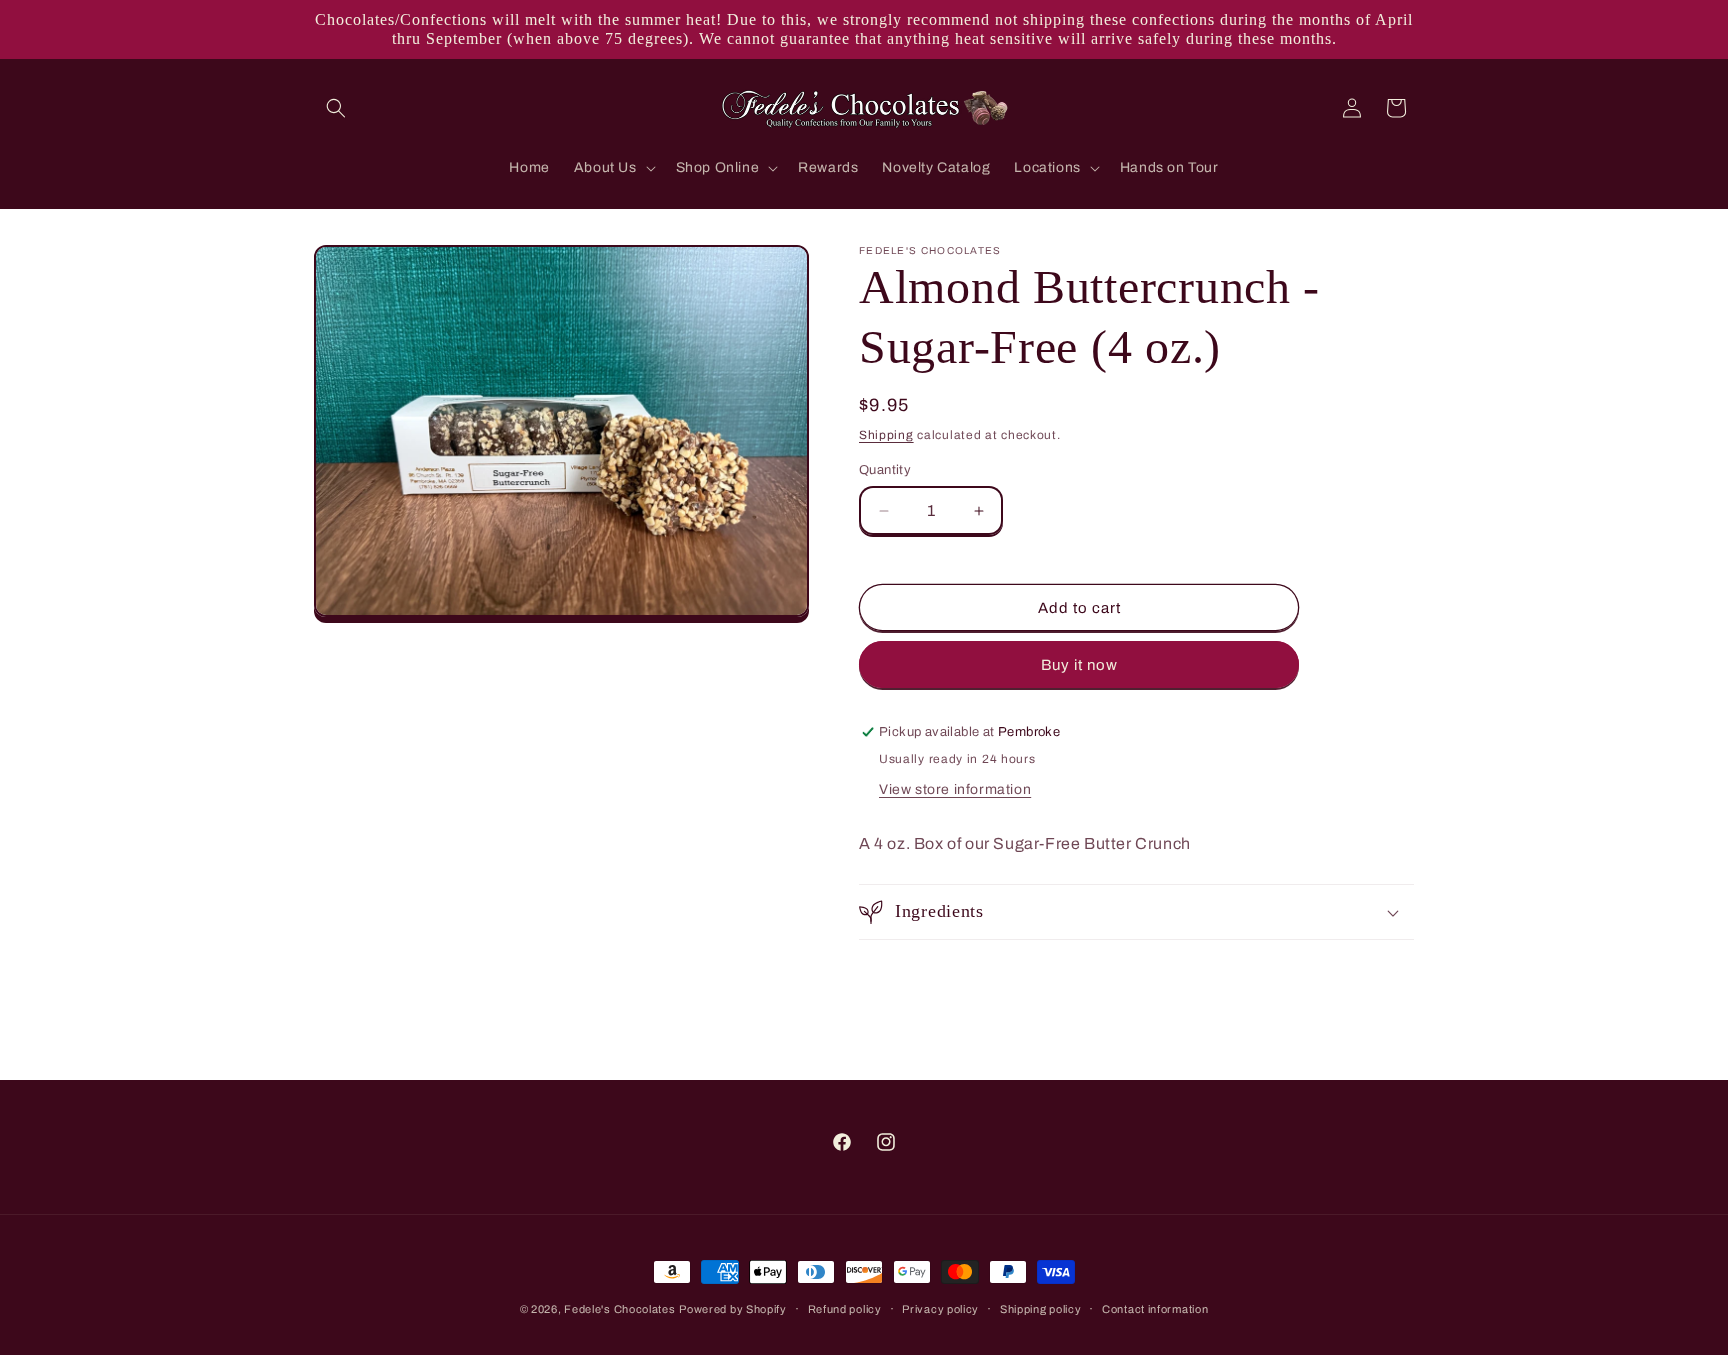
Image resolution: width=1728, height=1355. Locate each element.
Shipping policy (1041, 1309)
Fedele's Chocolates (619, 1309)
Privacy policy (940, 1309)
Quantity (885, 470)
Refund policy (845, 1309)
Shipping (886, 435)
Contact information (1155, 1309)
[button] (336, 108)
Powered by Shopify (733, 1309)
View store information (955, 789)
